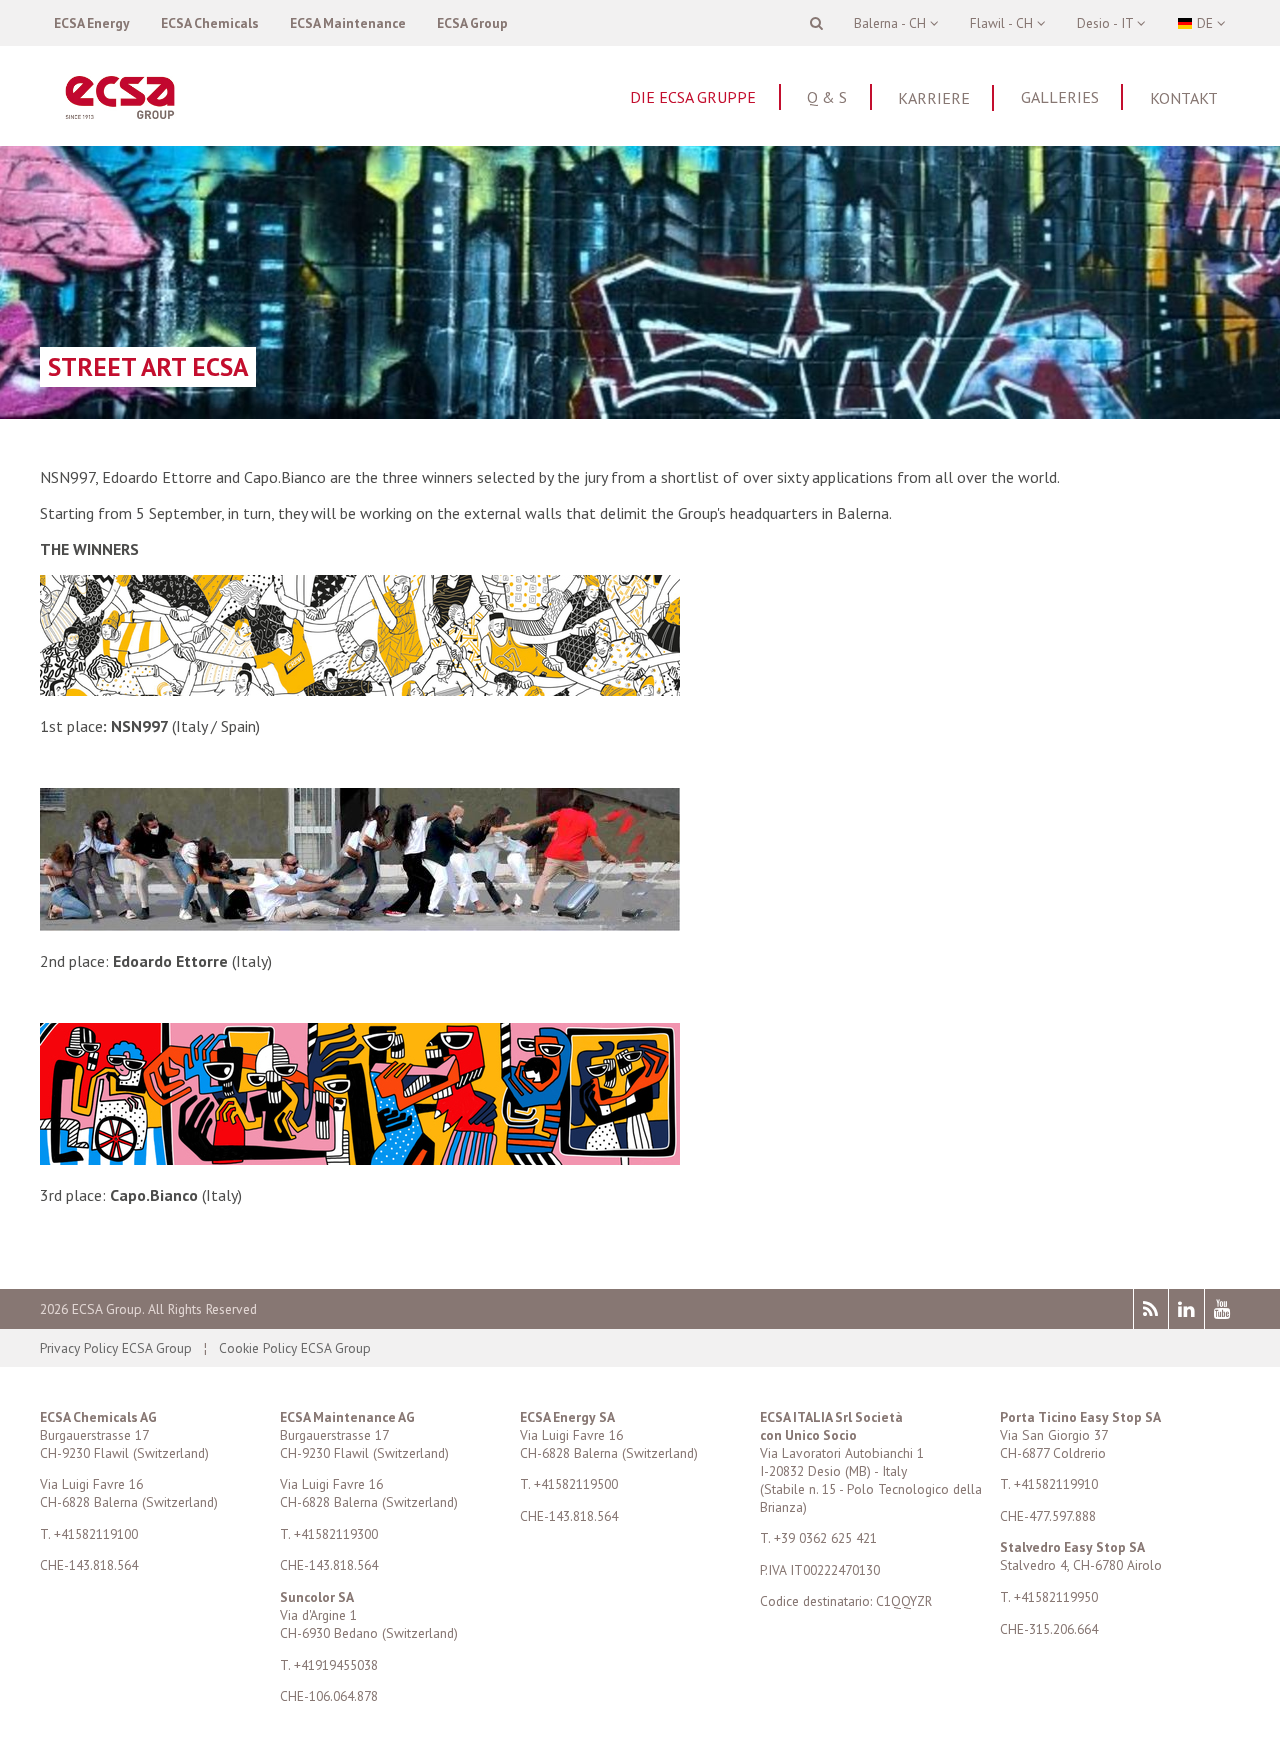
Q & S (827, 97)
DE (1205, 23)
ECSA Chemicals (210, 23)
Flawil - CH (1003, 23)
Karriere (934, 98)
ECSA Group (472, 23)
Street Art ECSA (148, 366)
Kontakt (1184, 98)
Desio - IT (1107, 23)
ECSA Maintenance (348, 23)
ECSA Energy (92, 23)
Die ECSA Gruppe (693, 97)
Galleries (1060, 97)
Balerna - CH (892, 23)
